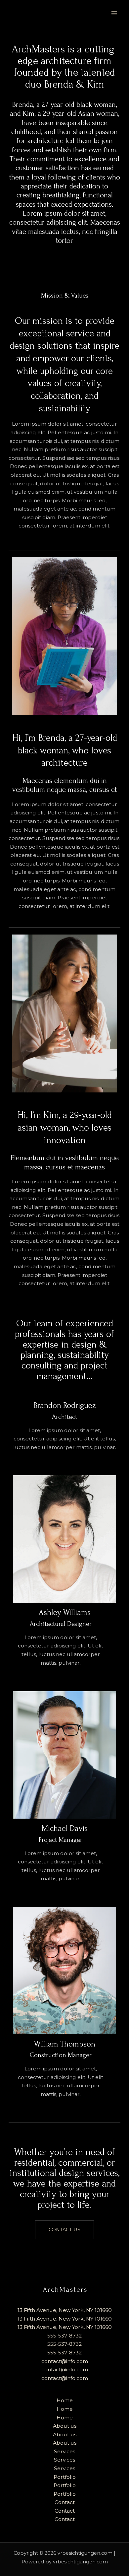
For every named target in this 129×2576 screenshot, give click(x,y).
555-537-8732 (64, 2336)
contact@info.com (65, 2361)
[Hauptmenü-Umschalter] (114, 13)
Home (65, 2400)
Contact (65, 2502)
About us (65, 2426)
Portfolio (65, 2477)
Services (64, 2451)
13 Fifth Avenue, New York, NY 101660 (65, 2310)
